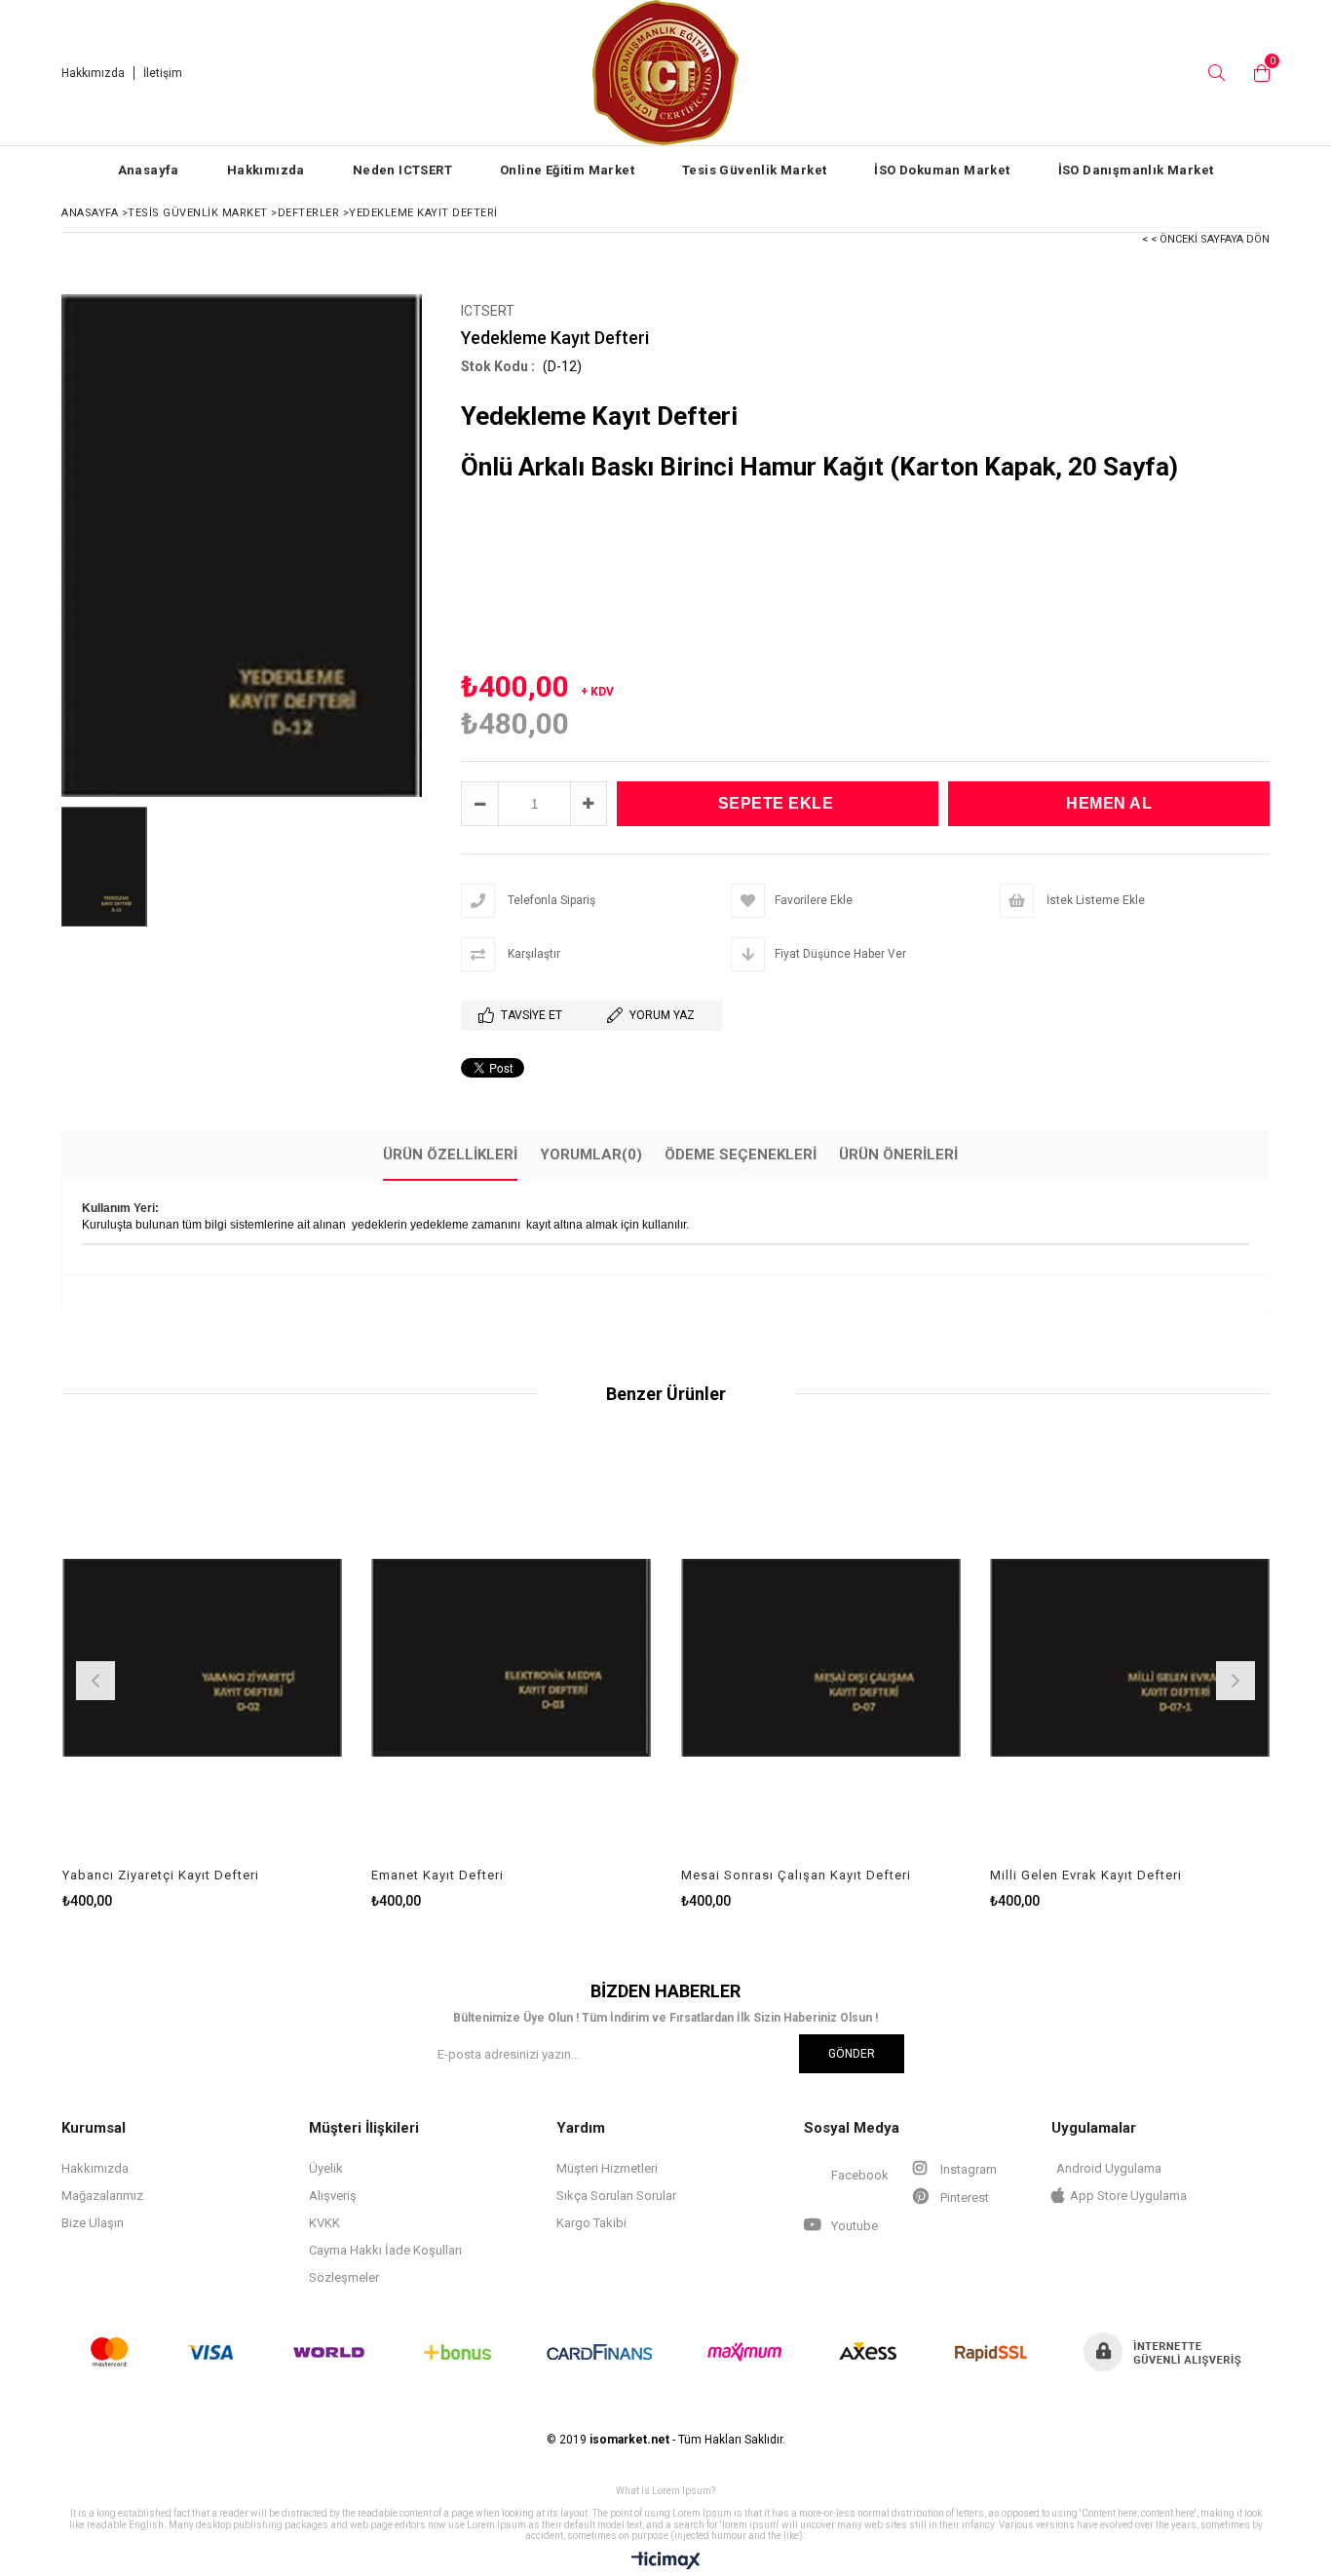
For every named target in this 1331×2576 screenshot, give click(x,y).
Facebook (858, 2175)
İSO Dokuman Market (942, 170)
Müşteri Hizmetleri (607, 2168)
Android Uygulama (1109, 2168)
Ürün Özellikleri (450, 1155)
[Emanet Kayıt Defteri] (512, 1658)
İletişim (163, 73)
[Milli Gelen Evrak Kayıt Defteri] (1130, 1658)
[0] (1257, 73)
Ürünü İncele (269, 1678)
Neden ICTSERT (402, 170)
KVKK (324, 2223)
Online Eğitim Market (567, 170)
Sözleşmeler (344, 2277)
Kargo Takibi (591, 2223)
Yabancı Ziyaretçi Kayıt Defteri (161, 1875)
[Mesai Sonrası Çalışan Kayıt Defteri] (821, 1658)
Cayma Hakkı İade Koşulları (385, 2250)
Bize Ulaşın (93, 2223)
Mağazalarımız (102, 2196)
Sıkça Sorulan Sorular (616, 2196)
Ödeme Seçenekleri (741, 1155)
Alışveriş (333, 2196)
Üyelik (326, 2168)
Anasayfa (149, 170)
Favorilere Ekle (202, 1678)
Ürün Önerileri (898, 1155)
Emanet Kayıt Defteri (437, 1875)
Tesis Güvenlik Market (754, 170)
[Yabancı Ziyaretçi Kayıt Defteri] (203, 1658)
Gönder (852, 2054)
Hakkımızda (93, 73)
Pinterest (963, 2197)
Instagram (967, 2169)
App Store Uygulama (1128, 2196)
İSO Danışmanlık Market (1136, 170)
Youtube (853, 2226)
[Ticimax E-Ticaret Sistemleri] (666, 2561)
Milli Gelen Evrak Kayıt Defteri (1086, 1875)
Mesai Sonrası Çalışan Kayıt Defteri (796, 1875)
